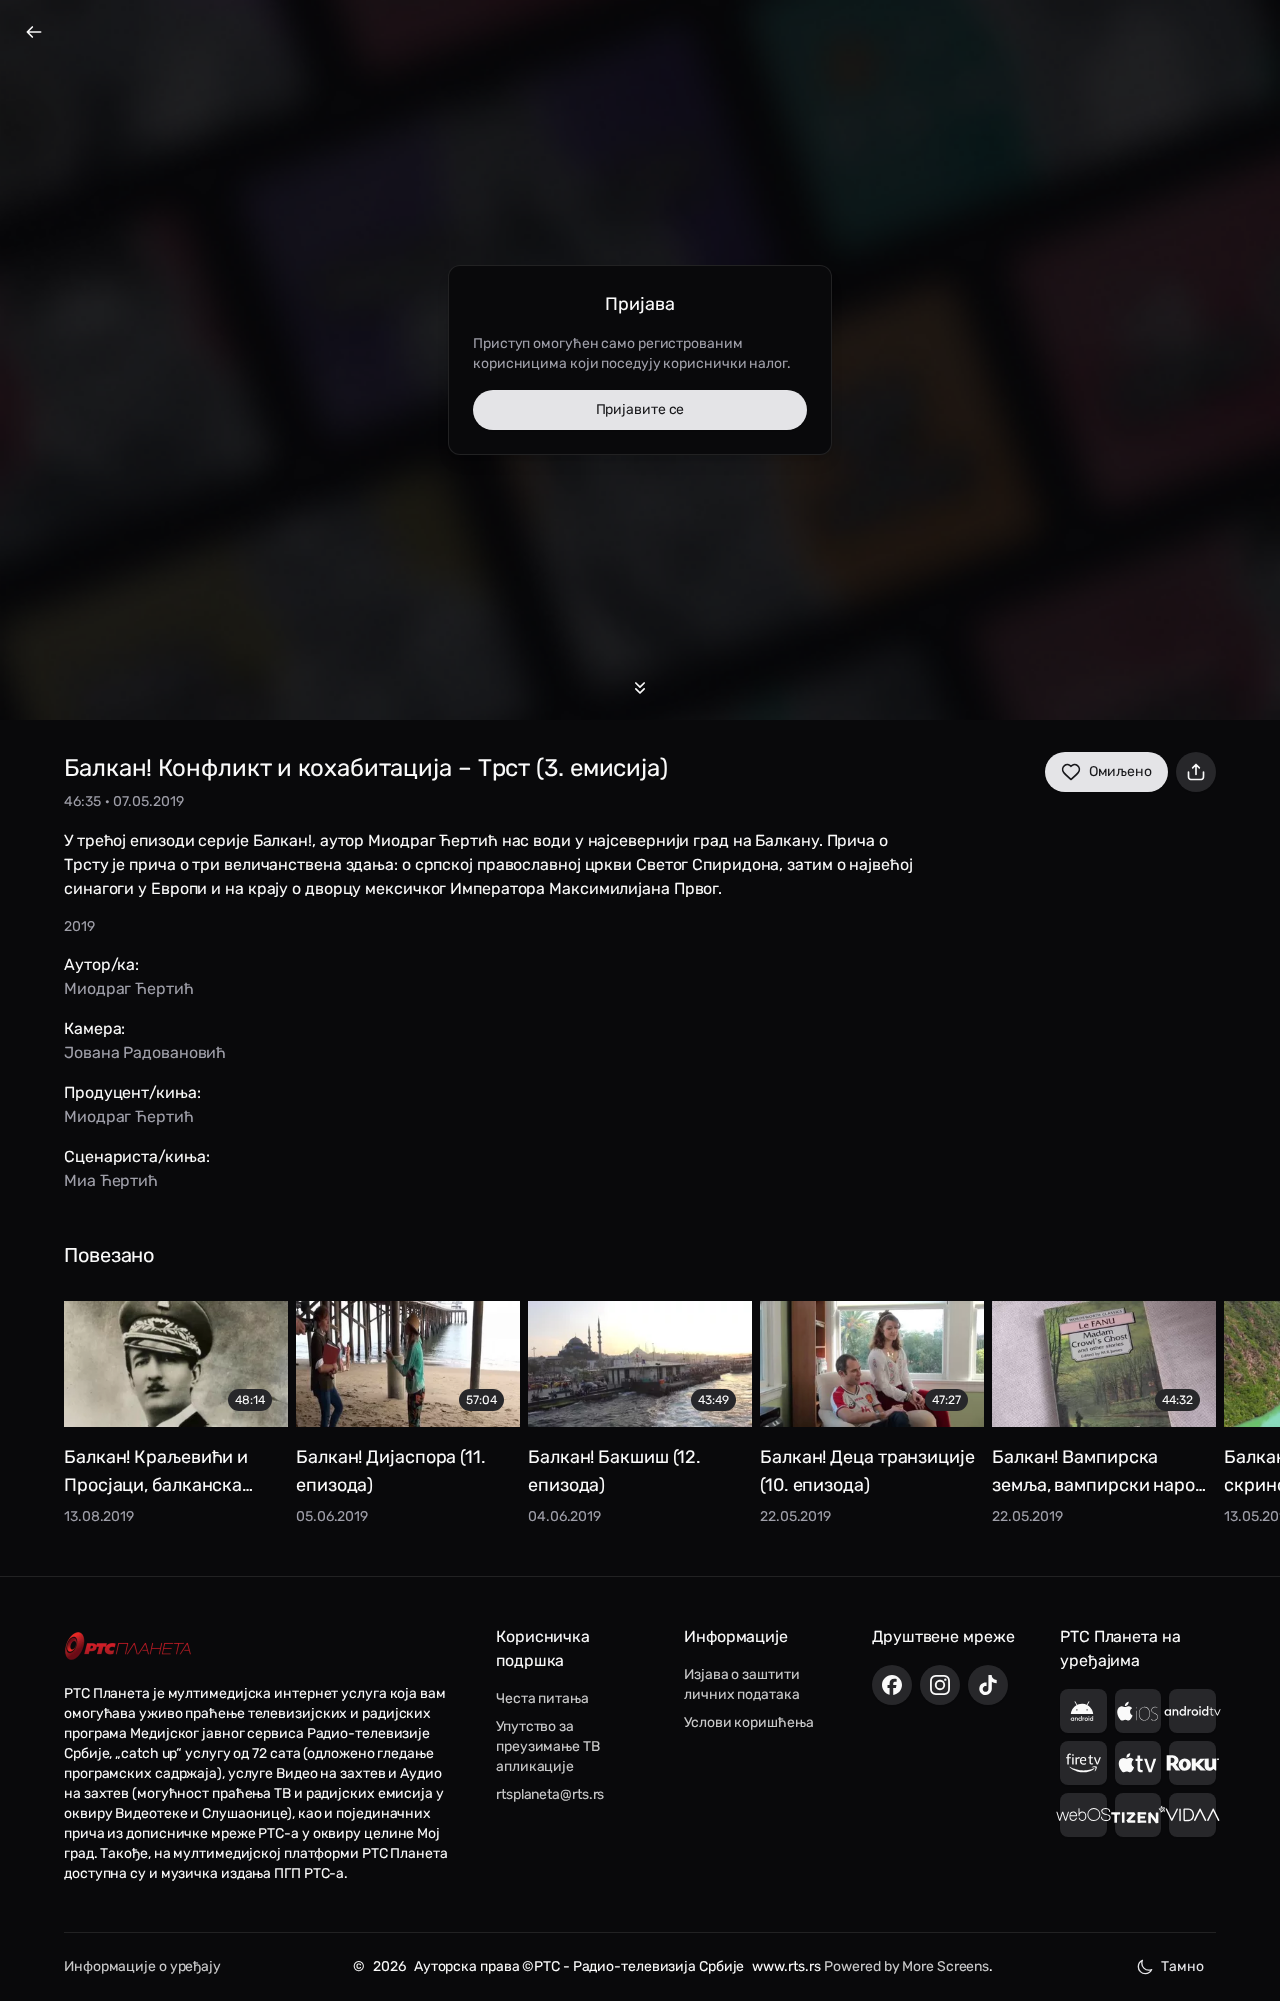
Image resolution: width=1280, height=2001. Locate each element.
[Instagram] (940, 1685)
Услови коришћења (748, 1722)
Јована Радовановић (145, 1052)
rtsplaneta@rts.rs (550, 1794)
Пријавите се (640, 409)
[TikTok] (988, 1685)
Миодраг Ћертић (129, 988)
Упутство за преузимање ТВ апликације (548, 1746)
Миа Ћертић (111, 1180)
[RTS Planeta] (128, 1646)
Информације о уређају (142, 1966)
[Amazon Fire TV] (1083, 1763)
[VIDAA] (1192, 1815)
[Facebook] (892, 1685)
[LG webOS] (1083, 1815)
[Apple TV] (1138, 1763)
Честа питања (542, 1698)
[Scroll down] (640, 688)
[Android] (1083, 1711)
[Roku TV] (1192, 1763)
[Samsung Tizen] (1138, 1815)
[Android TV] (1192, 1711)
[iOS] (1138, 1711)
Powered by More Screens (906, 1966)
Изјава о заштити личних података (742, 1684)
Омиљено (1120, 771)
